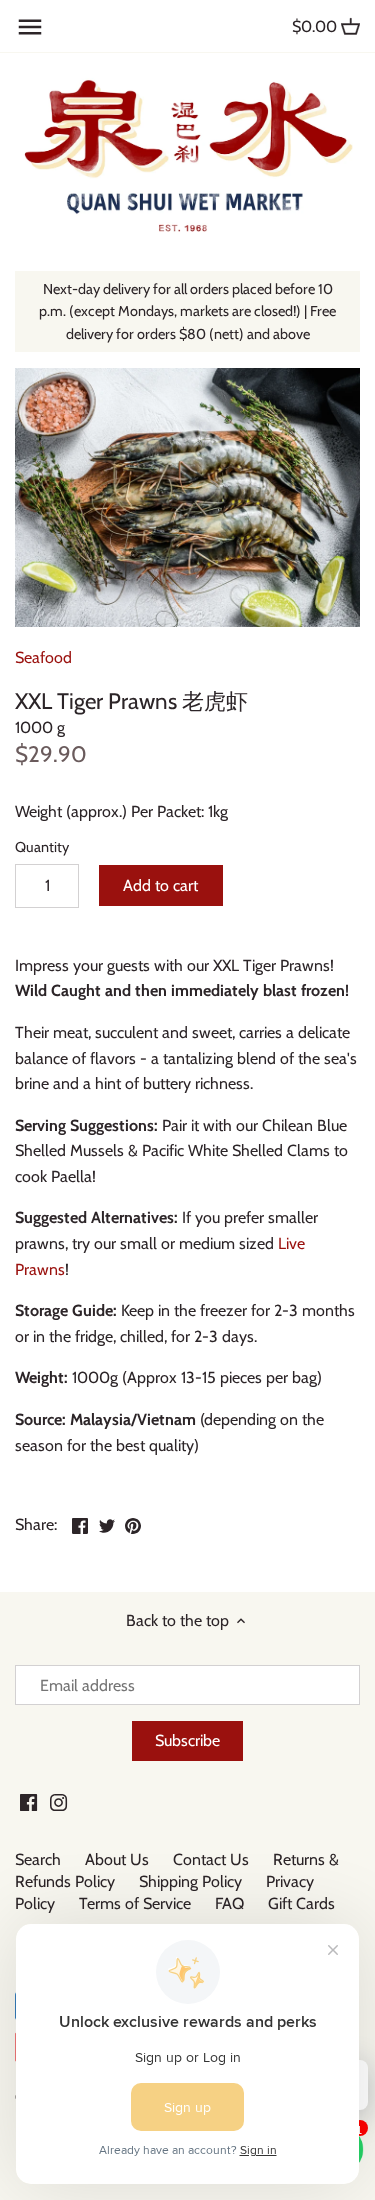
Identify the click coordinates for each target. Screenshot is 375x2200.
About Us (117, 1859)
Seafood (43, 657)
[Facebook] (28, 1801)
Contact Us (211, 1859)
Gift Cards (301, 1903)
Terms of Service (135, 1903)
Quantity (42, 847)
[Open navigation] (30, 27)
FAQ (229, 1903)
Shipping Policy (190, 1881)
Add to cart (160, 885)
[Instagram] (58, 1801)
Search (38, 1859)
